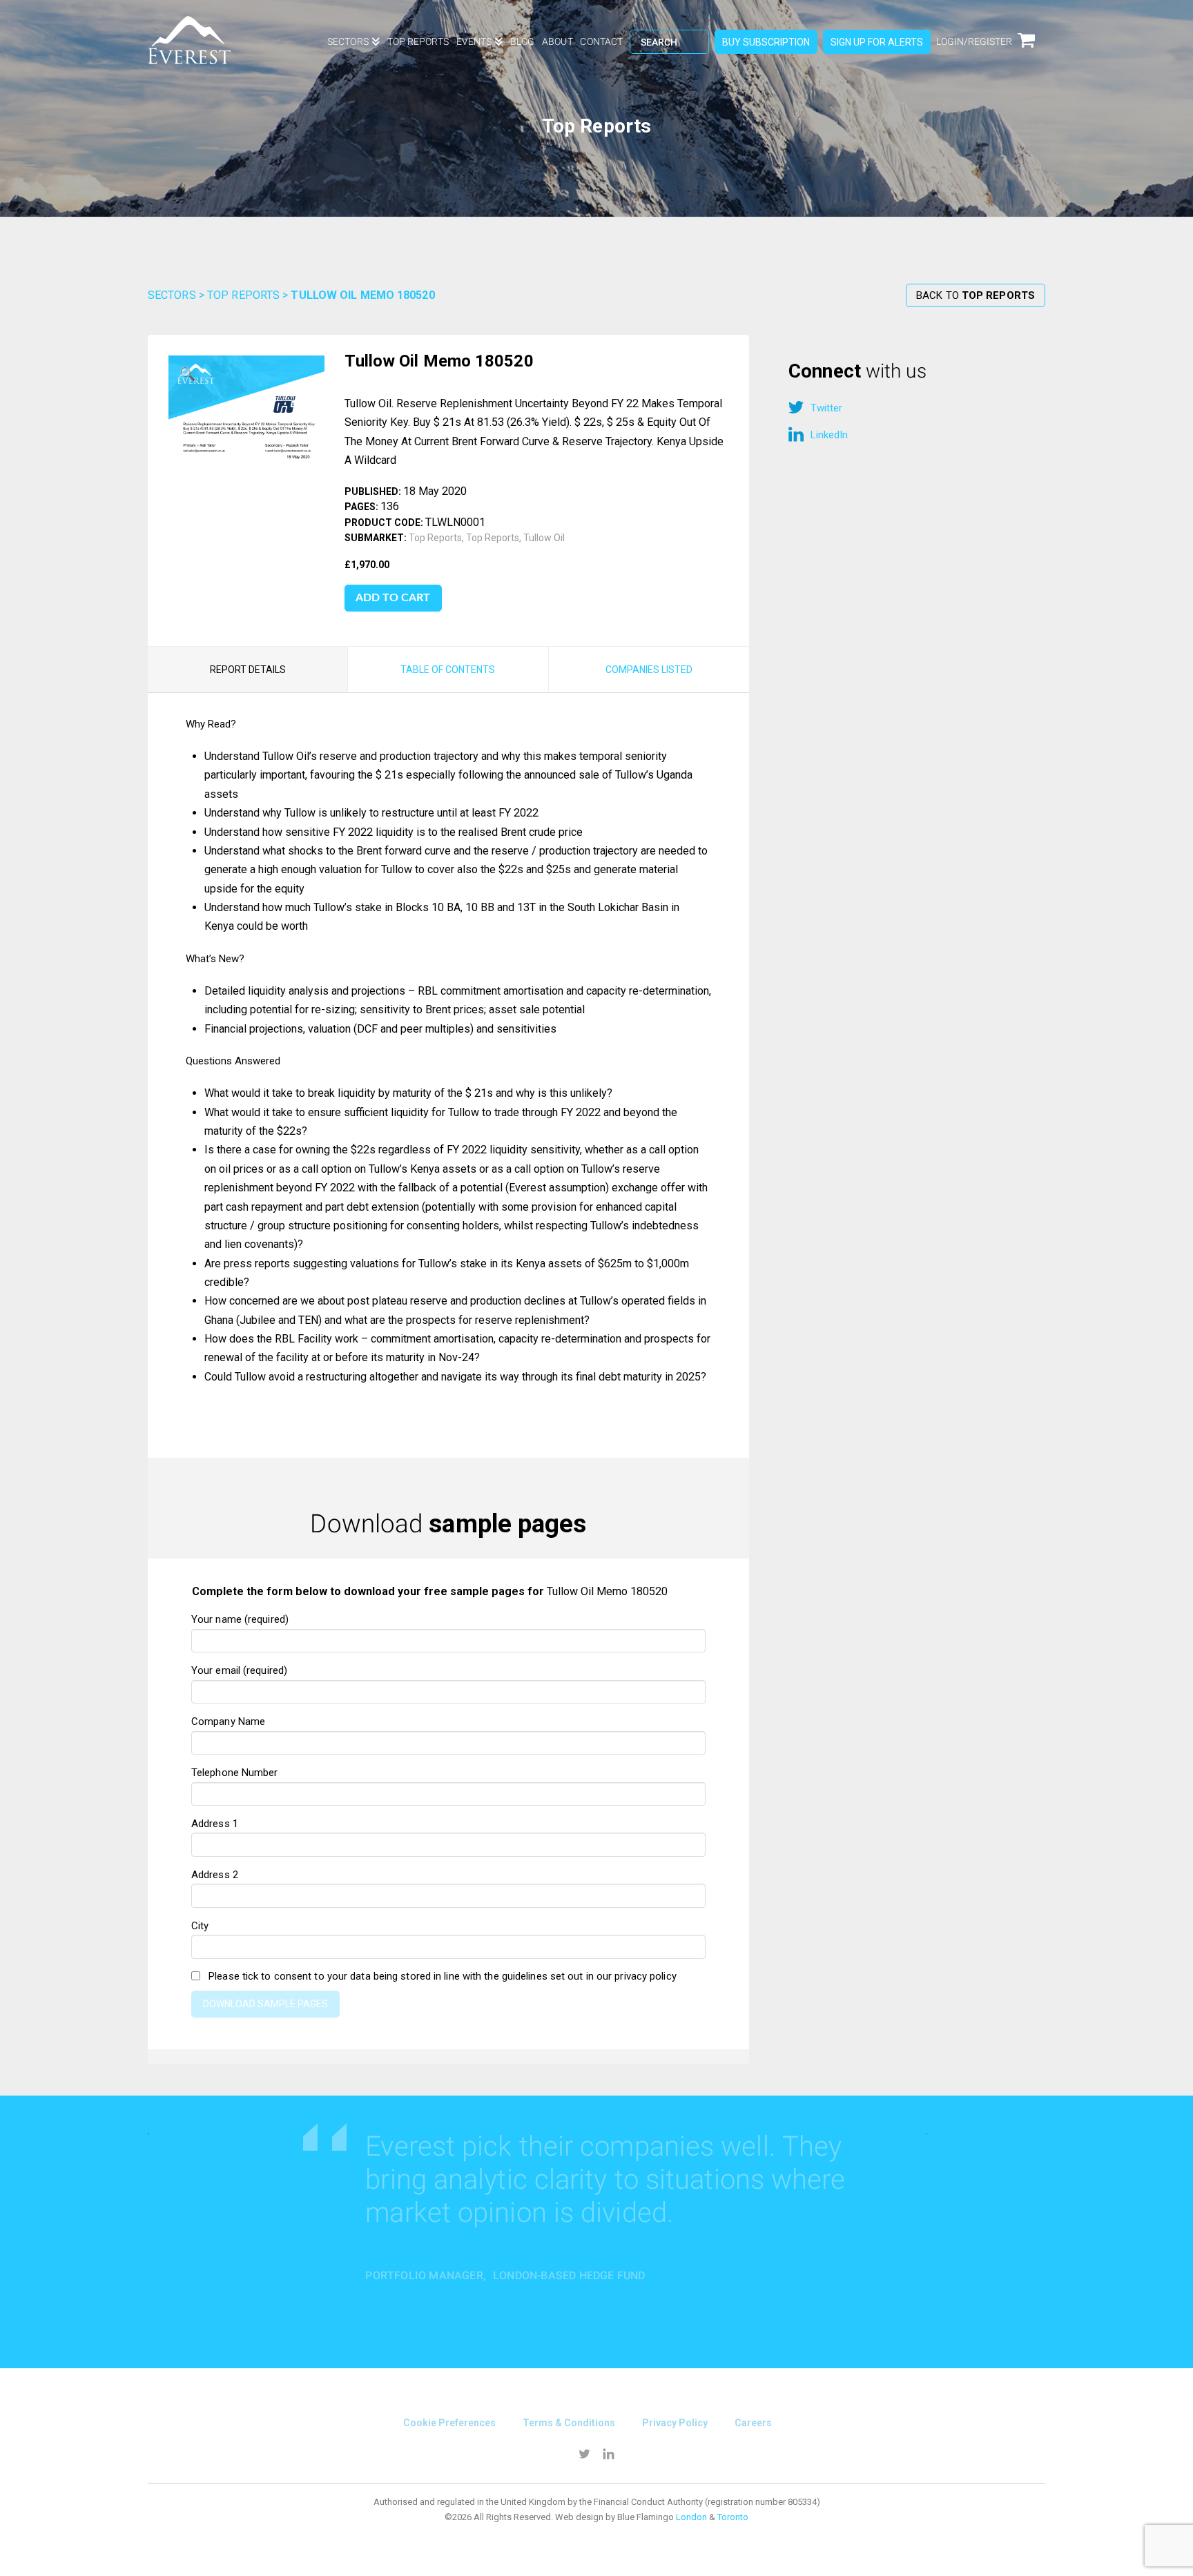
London (691, 2517)
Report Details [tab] (248, 670)
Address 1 (215, 1824)
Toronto (733, 2517)
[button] (188, 375)
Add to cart (393, 598)
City (200, 1926)
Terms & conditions (569, 2423)
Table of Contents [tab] (448, 670)
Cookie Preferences (449, 2423)
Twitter (826, 408)
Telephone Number (235, 1773)
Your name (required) (240, 1619)
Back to (976, 295)
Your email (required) (239, 1670)
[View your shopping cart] (1031, 49)
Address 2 (215, 1875)
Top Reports (243, 295)
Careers (753, 2423)
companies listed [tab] (649, 670)
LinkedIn (829, 435)
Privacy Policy (675, 2423)
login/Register (974, 41)
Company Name (228, 1721)
